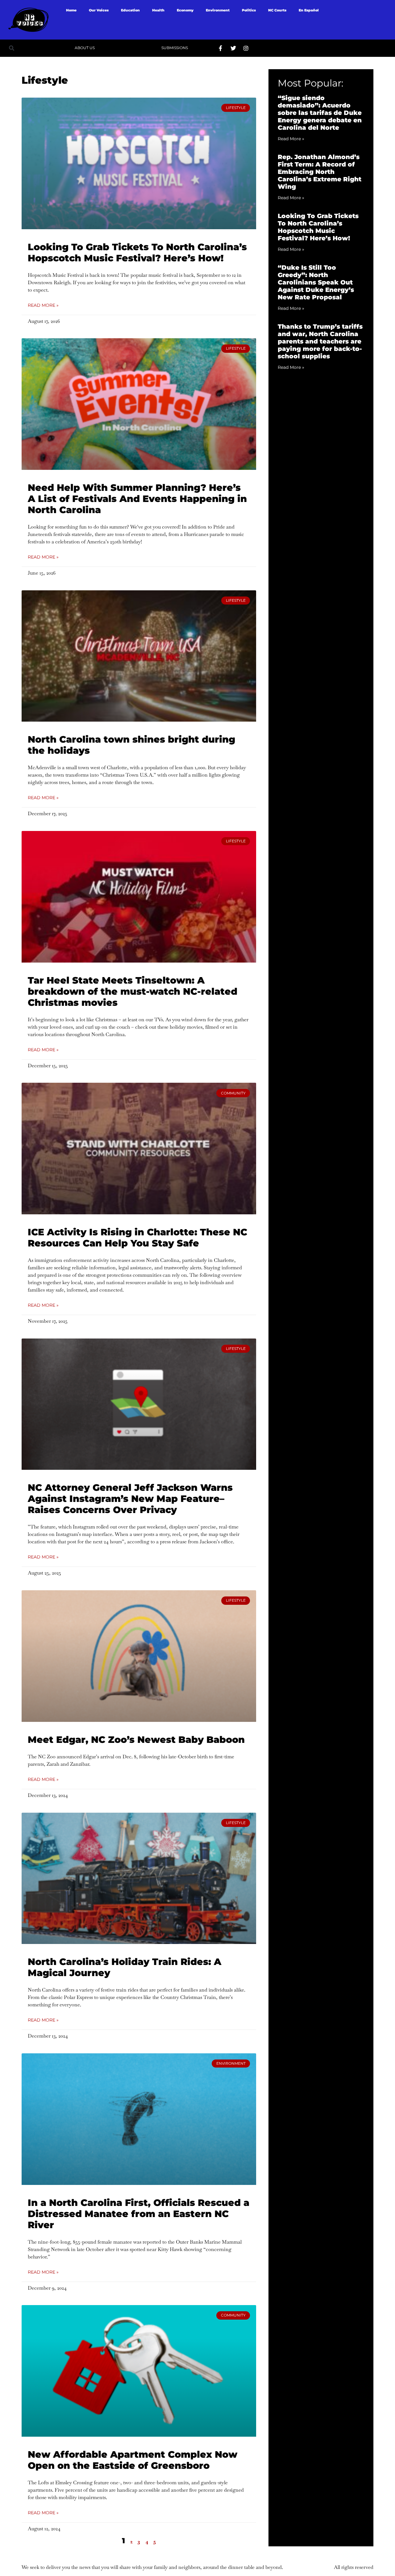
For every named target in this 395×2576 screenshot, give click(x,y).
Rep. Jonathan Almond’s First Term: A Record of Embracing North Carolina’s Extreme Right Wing (320, 172)
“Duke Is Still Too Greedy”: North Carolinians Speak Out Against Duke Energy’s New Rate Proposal (316, 282)
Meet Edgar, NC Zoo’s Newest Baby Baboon (136, 1740)
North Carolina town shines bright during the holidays (131, 745)
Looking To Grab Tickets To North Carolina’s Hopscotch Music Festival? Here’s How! (137, 253)
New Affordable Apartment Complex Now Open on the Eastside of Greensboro (133, 2460)
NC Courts (277, 10)
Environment (218, 10)
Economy (185, 10)
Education (130, 10)
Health (158, 10)
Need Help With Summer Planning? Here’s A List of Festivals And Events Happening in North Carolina (137, 499)
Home (71, 10)
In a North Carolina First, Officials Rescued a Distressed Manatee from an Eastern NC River (139, 2214)
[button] (12, 48)
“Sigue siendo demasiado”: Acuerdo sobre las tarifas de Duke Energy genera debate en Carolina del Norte (320, 113)
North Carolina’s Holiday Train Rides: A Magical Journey (125, 1967)
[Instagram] (246, 48)
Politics (249, 10)
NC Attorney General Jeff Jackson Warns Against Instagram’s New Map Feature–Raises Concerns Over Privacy (130, 1499)
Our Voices (99, 10)
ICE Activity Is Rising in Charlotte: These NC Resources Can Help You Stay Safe (137, 1238)
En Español (309, 10)
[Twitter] (233, 48)
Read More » (43, 305)
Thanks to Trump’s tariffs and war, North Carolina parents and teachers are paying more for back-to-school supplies (320, 341)
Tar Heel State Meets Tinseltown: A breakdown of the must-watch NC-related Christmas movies (133, 991)
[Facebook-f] (221, 48)
